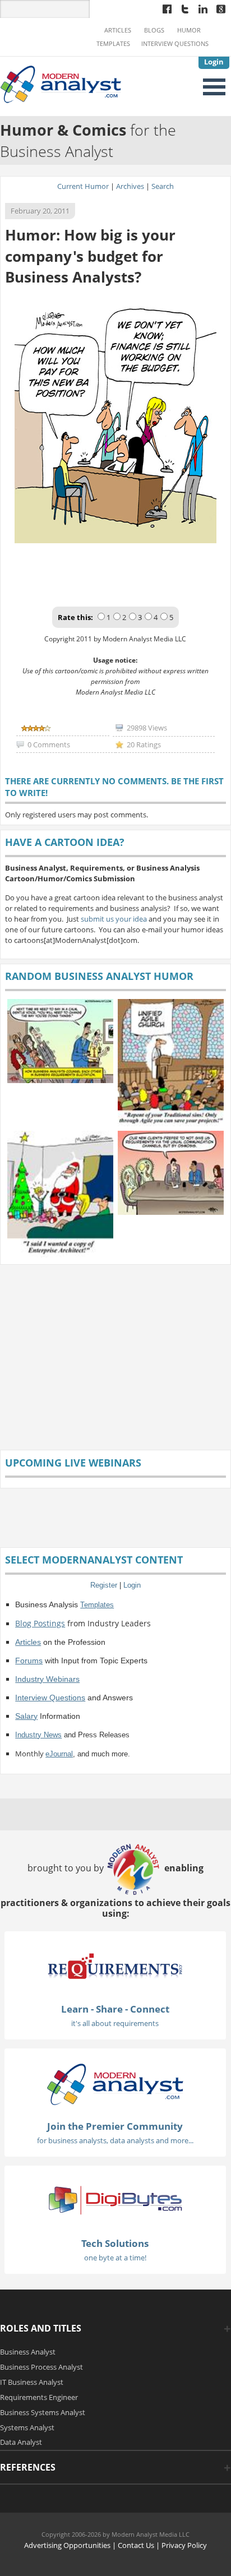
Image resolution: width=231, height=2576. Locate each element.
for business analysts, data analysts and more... (115, 2140)
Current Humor (83, 186)
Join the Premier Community (115, 2126)
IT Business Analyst (32, 2382)
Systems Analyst (27, 2427)
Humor (189, 30)
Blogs (154, 30)
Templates (113, 44)
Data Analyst (21, 2442)
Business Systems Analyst (43, 2412)
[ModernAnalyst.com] (115, 2084)
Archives (130, 186)
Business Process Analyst (41, 2367)
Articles (118, 30)
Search (163, 186)
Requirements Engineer (39, 2397)
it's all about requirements (115, 2023)
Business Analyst (28, 2352)
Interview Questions (175, 44)
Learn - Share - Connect (115, 2009)
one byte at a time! (115, 2258)
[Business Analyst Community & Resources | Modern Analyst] (61, 84)
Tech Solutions (115, 2243)
